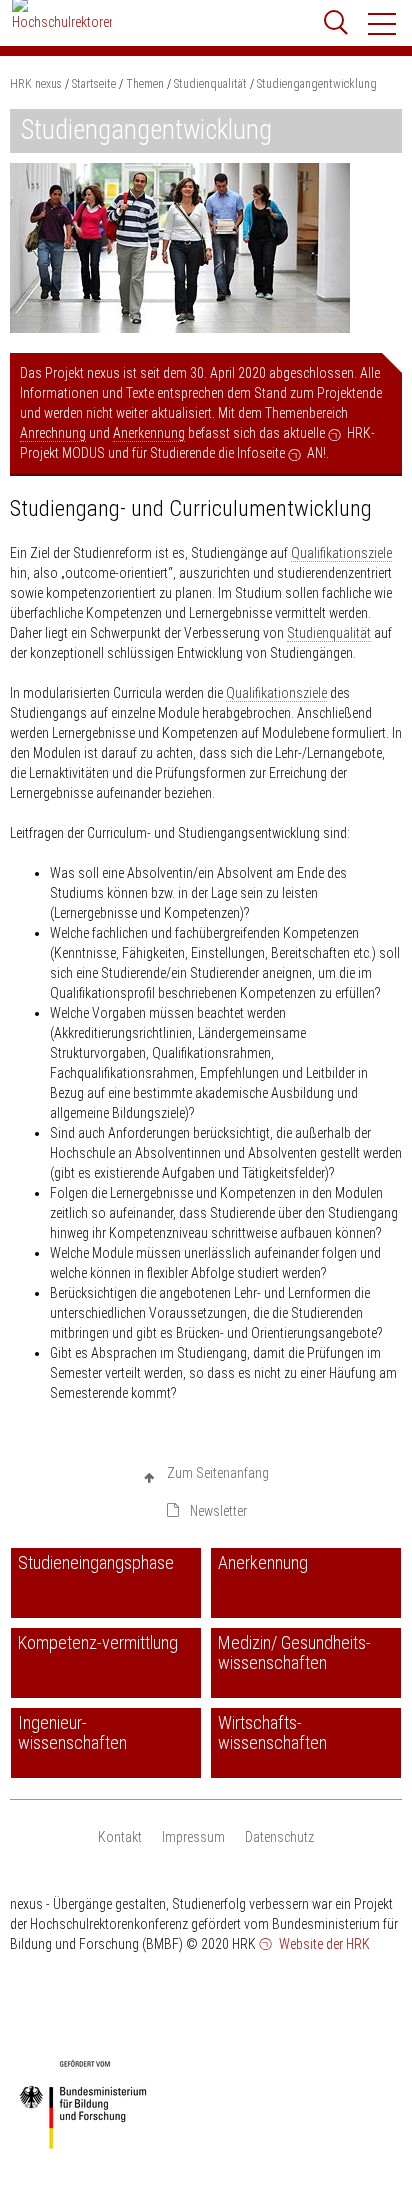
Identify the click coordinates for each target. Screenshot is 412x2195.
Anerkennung (149, 433)
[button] (383, 24)
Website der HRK (323, 1944)
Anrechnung (53, 433)
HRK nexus (36, 84)
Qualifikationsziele (341, 553)
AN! (316, 453)
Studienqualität (329, 633)
